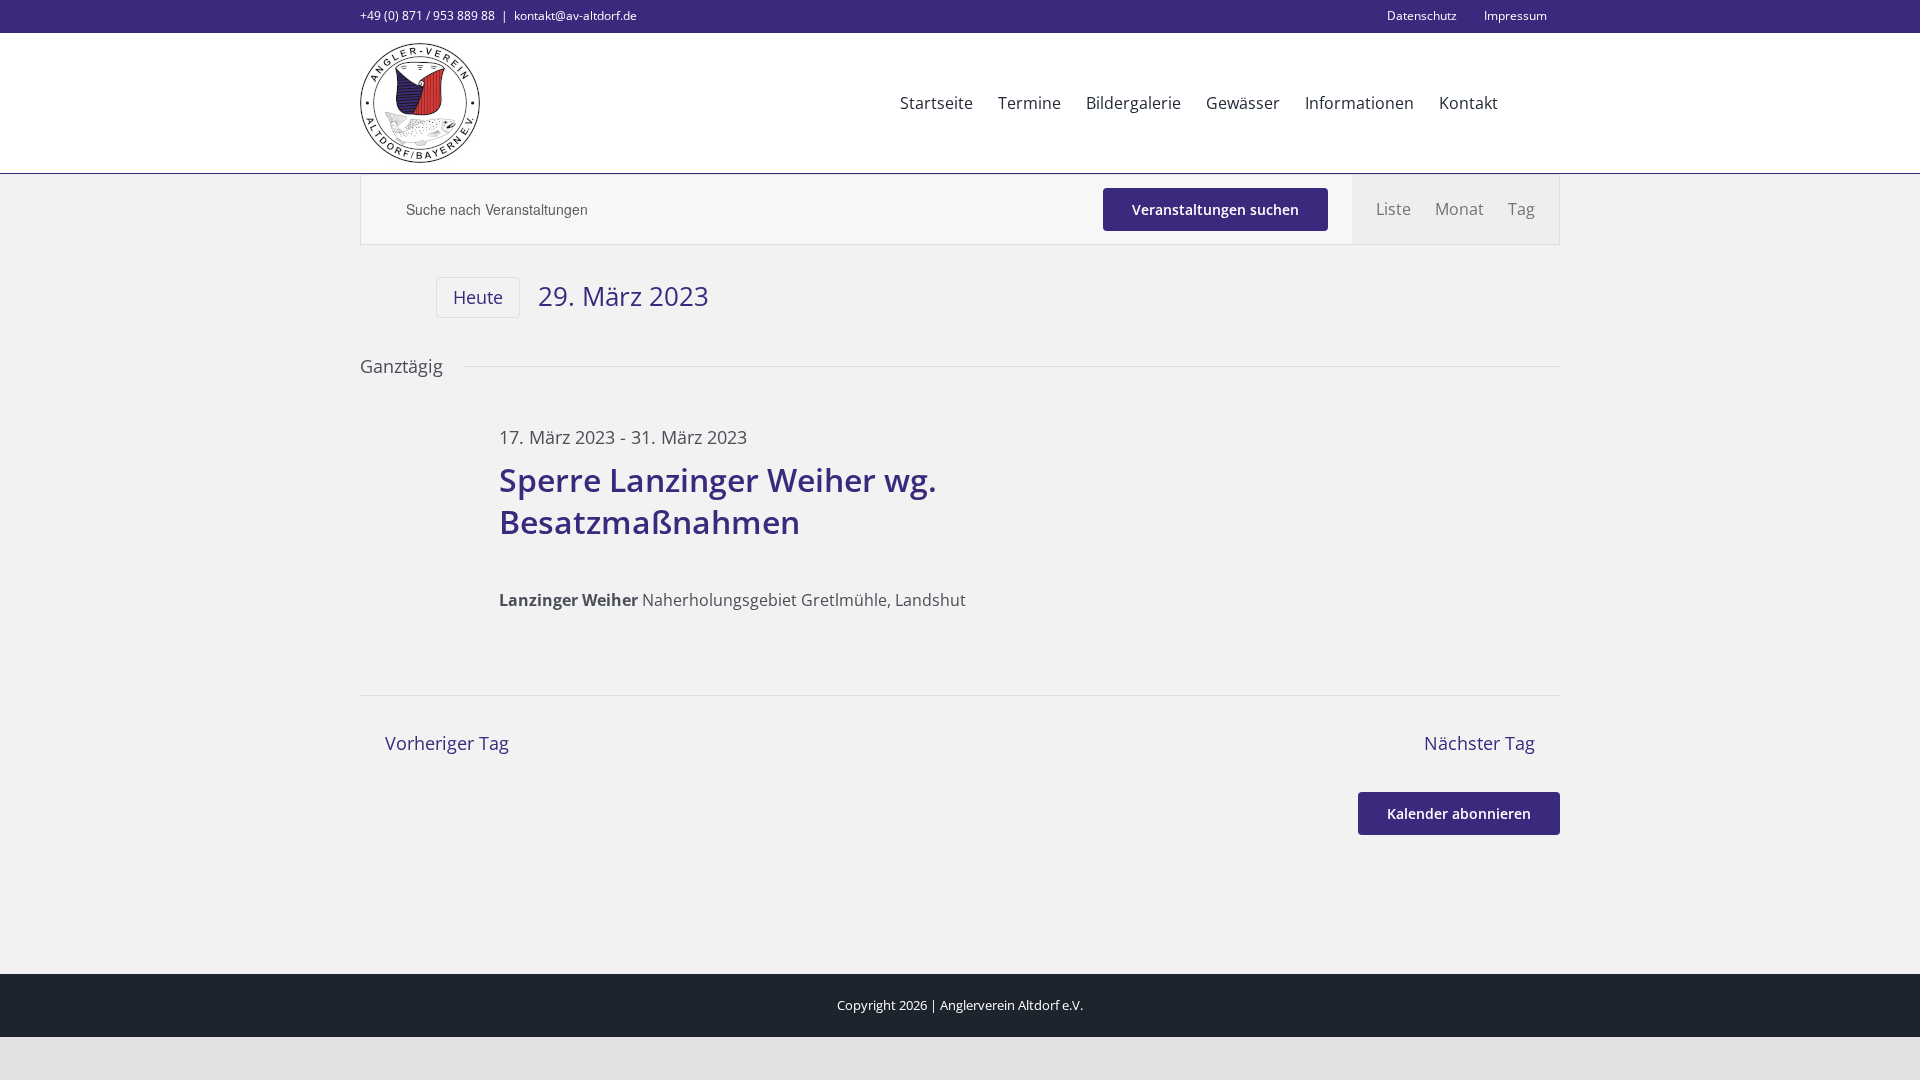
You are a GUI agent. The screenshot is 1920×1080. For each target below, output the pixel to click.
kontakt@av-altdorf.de (575, 15)
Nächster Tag (1479, 743)
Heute (478, 297)
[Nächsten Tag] (406, 299)
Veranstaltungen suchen (1215, 209)
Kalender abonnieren (1459, 813)
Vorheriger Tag (446, 743)
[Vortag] (372, 299)
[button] (1529, 103)
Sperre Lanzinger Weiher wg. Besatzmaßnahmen (718, 500)
